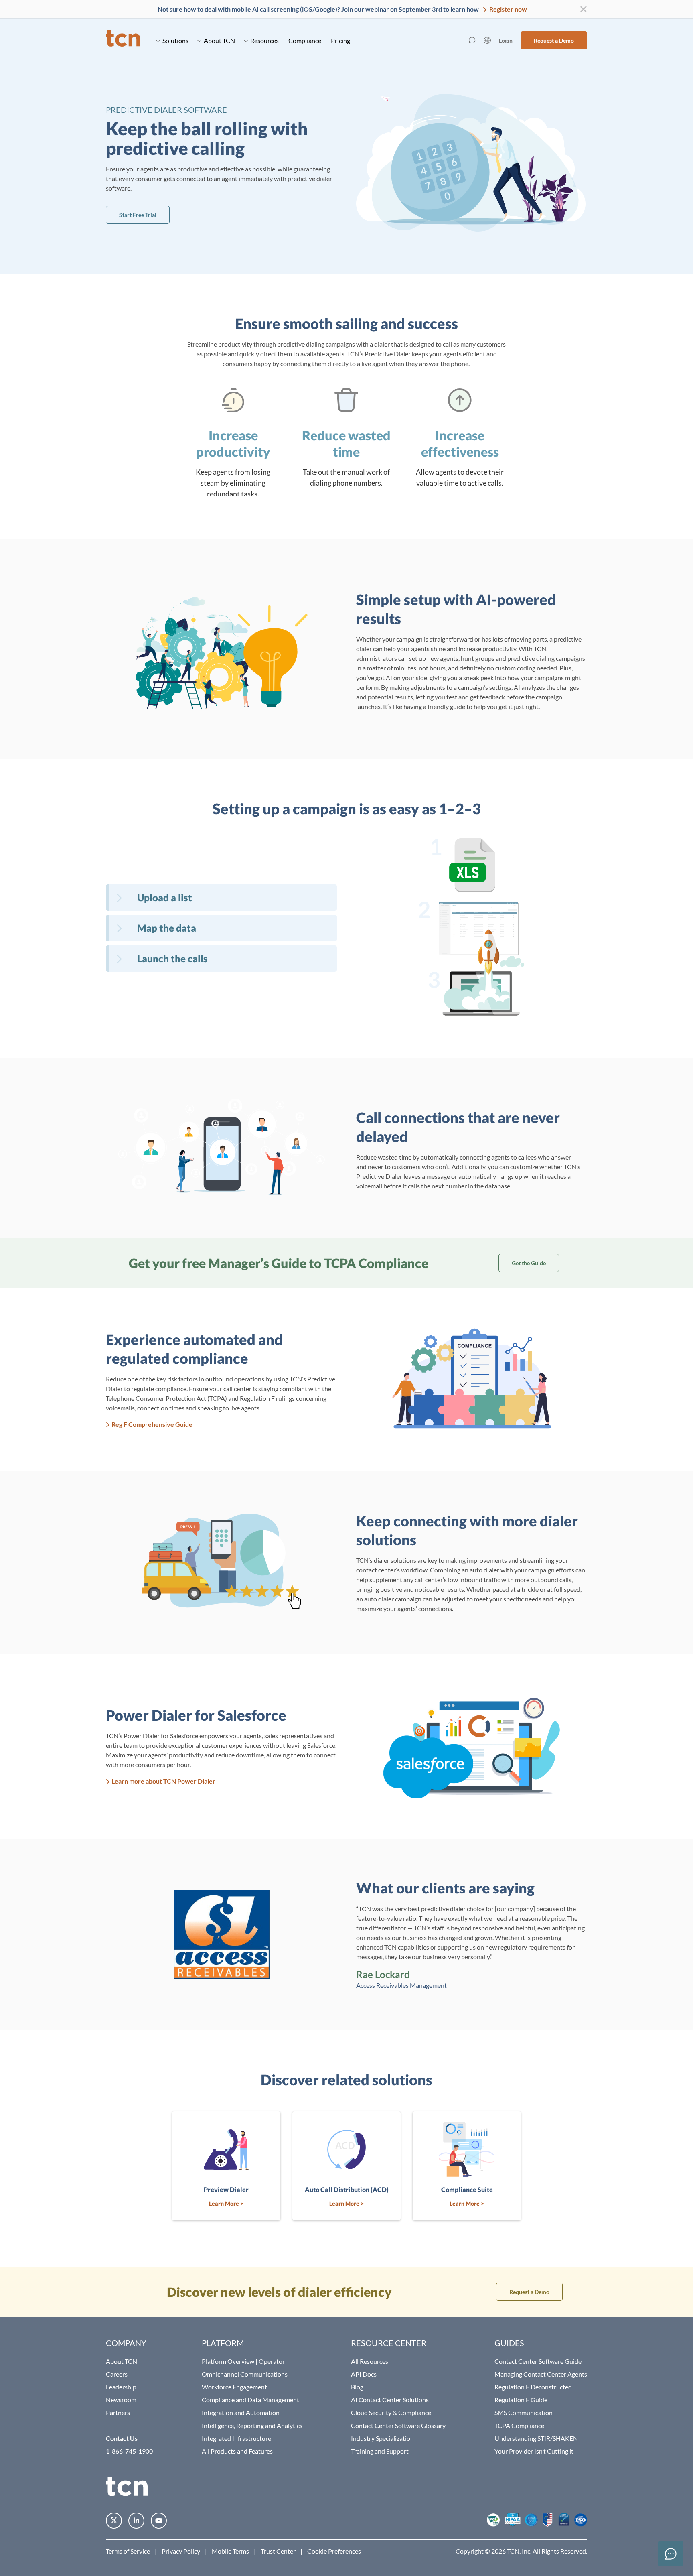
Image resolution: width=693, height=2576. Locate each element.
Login (506, 40)
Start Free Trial (138, 215)
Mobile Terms (230, 2551)
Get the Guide (529, 1263)
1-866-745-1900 (129, 2451)
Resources (264, 40)
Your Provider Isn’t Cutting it (534, 2451)
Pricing (340, 40)
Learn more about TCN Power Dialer (163, 1781)
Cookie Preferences (334, 2551)
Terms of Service (128, 2551)
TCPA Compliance (519, 2425)
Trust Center (278, 2551)
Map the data (167, 928)
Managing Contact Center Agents (541, 2374)
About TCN (219, 40)
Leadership (121, 2387)
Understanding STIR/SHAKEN (536, 2438)
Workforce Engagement (234, 2387)
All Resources (370, 2361)
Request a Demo (554, 40)
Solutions (175, 40)
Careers (117, 2374)
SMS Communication (524, 2412)
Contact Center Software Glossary (398, 2425)
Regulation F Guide (521, 2400)
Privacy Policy (181, 2551)
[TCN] (123, 40)
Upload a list (165, 897)
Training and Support (380, 2451)
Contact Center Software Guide (538, 2361)
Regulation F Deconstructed (533, 2387)
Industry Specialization (382, 2438)
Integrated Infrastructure (236, 2438)
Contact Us (122, 2438)
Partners (118, 2412)
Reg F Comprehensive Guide (152, 1424)
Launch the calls (172, 958)
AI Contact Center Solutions (390, 2400)
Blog (357, 2387)
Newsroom (121, 2400)
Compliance (305, 40)
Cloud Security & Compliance (391, 2412)
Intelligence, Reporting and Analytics (252, 2425)
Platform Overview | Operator (243, 2361)
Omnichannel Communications (245, 2374)
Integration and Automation (241, 2412)
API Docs (364, 2374)
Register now (508, 9)
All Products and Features (237, 2451)
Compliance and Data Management (250, 2400)
